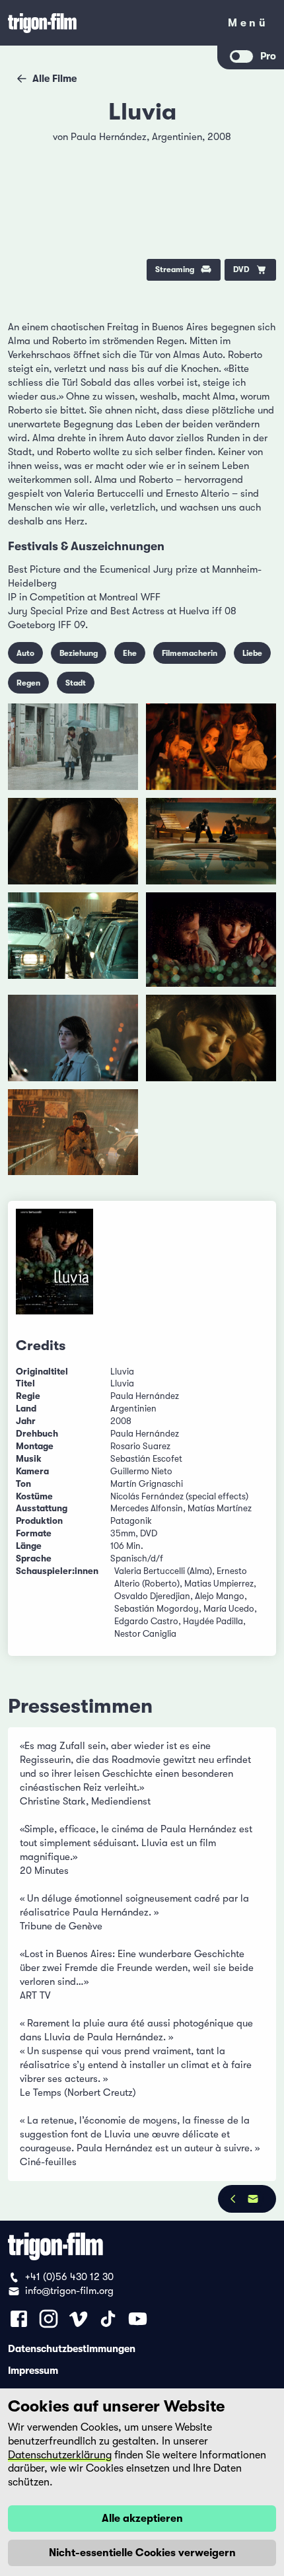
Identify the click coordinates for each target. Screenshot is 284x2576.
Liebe (252, 653)
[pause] (28, 145)
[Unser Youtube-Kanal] (138, 2319)
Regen (28, 683)
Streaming (175, 269)
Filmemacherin (190, 653)
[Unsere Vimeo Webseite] (78, 2319)
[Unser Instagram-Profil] (49, 2319)
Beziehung (79, 653)
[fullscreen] (256, 145)
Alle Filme (54, 79)
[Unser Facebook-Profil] (19, 2319)
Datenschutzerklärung (60, 2455)
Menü (248, 25)
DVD (241, 269)
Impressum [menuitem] (33, 2370)
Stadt (76, 683)
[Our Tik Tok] (108, 2319)
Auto (25, 653)
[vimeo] (256, 179)
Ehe (130, 653)
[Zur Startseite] (109, 23)
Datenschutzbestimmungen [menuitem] (72, 2348)
